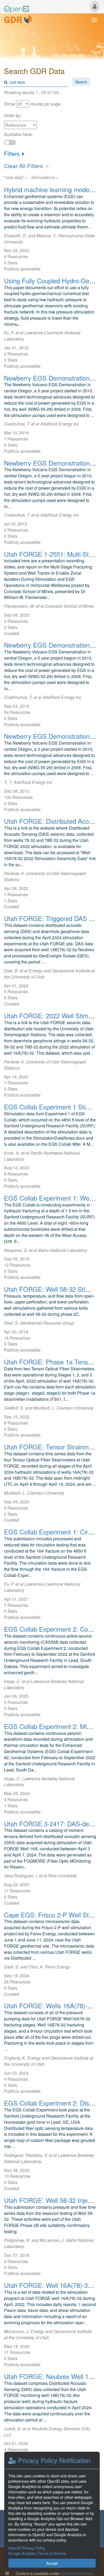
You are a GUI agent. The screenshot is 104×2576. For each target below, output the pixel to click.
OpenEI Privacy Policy (27, 2548)
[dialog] (52, 2512)
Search (81, 82)
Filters (13, 153)
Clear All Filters (27, 165)
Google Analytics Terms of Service (37, 2553)
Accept (52, 2563)
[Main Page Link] (17, 6)
